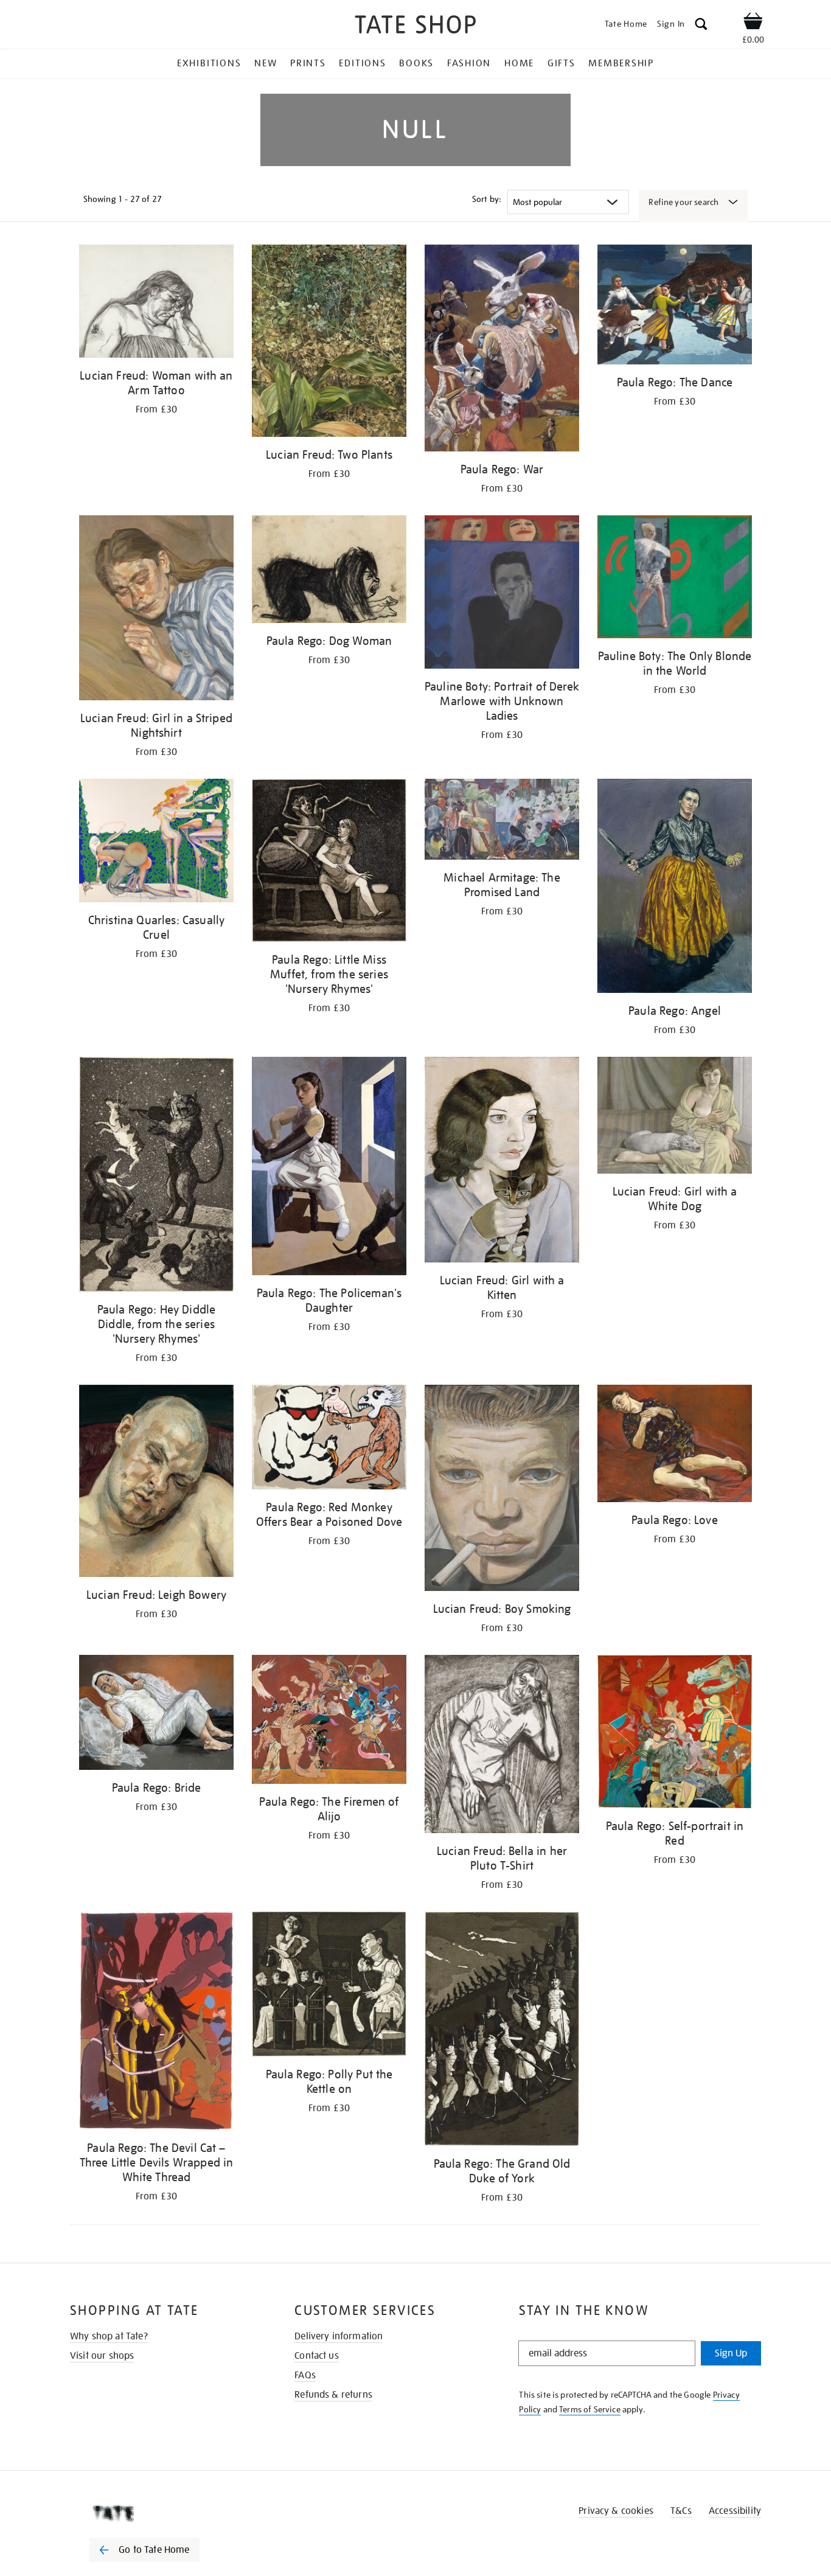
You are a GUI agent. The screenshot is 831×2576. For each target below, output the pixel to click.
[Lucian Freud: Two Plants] (329, 343)
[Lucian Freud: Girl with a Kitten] (502, 1162)
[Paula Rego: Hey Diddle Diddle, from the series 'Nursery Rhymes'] (156, 1176)
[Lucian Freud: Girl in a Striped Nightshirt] (156, 610)
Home (519, 63)
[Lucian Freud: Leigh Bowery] (156, 1483)
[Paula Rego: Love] (675, 1446)
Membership (621, 63)
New (266, 63)
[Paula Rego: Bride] (156, 1714)
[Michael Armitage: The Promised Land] (502, 821)
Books (416, 63)
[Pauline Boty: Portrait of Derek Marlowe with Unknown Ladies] (502, 594)
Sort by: (487, 199)
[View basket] (753, 23)
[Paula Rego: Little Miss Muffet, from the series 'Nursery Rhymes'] (329, 862)
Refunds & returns (333, 2395)
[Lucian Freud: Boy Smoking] (502, 1490)
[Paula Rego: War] (502, 350)
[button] (701, 26)
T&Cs (681, 2511)
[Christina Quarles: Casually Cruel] (156, 843)
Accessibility (735, 2511)
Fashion (469, 63)
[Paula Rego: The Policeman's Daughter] (329, 1168)
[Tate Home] (166, 2513)
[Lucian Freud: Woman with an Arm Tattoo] (156, 303)
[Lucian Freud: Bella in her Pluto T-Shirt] (502, 1746)
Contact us (317, 2356)
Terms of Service (590, 2409)
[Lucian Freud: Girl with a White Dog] (675, 1117)
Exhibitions (209, 63)
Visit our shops (102, 2356)
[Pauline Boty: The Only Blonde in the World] (675, 579)
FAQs (305, 2375)
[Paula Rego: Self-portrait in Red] (675, 1734)
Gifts (562, 63)
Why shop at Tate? (109, 2336)
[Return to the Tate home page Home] (415, 26)
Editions (362, 63)
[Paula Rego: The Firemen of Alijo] (329, 1721)
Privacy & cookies (616, 2511)
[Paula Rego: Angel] (675, 888)
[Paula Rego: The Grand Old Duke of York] (502, 2031)
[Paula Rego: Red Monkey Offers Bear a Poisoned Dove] (329, 1439)
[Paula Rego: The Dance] (675, 307)
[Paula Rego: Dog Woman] (329, 571)
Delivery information (339, 2336)
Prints (308, 63)
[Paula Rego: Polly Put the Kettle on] (329, 1986)
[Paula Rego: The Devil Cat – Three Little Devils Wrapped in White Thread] (156, 2023)
